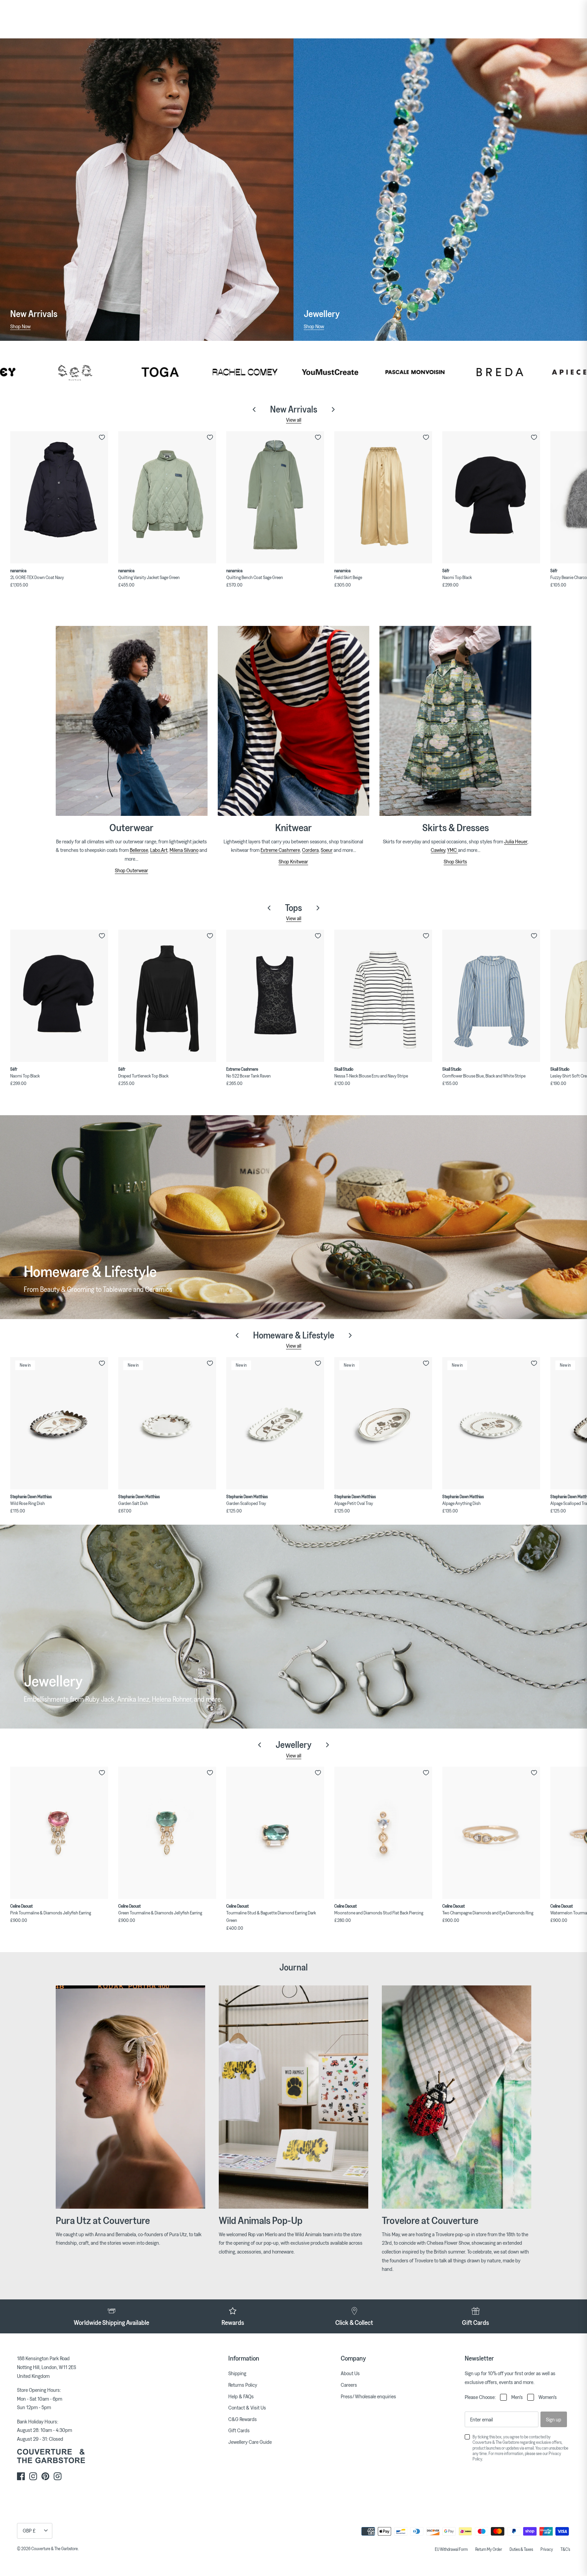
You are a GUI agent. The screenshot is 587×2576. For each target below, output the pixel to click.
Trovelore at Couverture (430, 2220)
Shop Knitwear (293, 861)
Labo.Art (159, 850)
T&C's (565, 2549)
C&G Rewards (243, 2419)
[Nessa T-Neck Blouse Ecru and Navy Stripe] (383, 996)
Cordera (310, 850)
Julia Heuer (516, 841)
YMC (452, 850)
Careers (349, 2385)
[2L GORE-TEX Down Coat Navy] (59, 497)
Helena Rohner (172, 1699)
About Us (350, 2373)
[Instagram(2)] (58, 2476)
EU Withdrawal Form (451, 2549)
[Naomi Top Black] (491, 497)
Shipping (237, 2373)
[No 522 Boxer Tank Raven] (275, 996)
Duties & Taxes (521, 2549)
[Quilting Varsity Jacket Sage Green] (167, 497)
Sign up (554, 2419)
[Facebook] (21, 2476)
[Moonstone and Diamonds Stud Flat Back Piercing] (383, 1833)
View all (294, 420)
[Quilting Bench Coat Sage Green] (275, 497)
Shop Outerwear (131, 870)
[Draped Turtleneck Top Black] (167, 996)
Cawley (438, 850)
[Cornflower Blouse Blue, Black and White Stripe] (491, 996)
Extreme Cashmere (280, 850)
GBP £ (29, 2530)
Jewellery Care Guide (250, 2442)
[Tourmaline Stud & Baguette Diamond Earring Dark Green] (275, 1833)
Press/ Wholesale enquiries (368, 2396)
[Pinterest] (45, 2476)
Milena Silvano (184, 850)
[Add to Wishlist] (102, 437)
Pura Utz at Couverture (103, 2220)
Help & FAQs (241, 2396)
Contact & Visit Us (247, 2407)
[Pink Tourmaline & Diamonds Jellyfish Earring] (59, 1833)
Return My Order (489, 2549)
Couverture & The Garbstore (55, 2548)
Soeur (327, 850)
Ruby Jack (100, 1699)
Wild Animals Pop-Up (261, 2220)
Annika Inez (133, 1699)
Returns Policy (243, 2385)
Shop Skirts (455, 861)
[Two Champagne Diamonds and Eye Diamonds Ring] (491, 1833)
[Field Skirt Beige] (383, 497)
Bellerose (139, 850)
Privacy (547, 2549)
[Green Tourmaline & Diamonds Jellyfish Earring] (167, 1833)
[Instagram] (33, 2476)
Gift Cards (239, 2430)
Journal (293, 1967)
